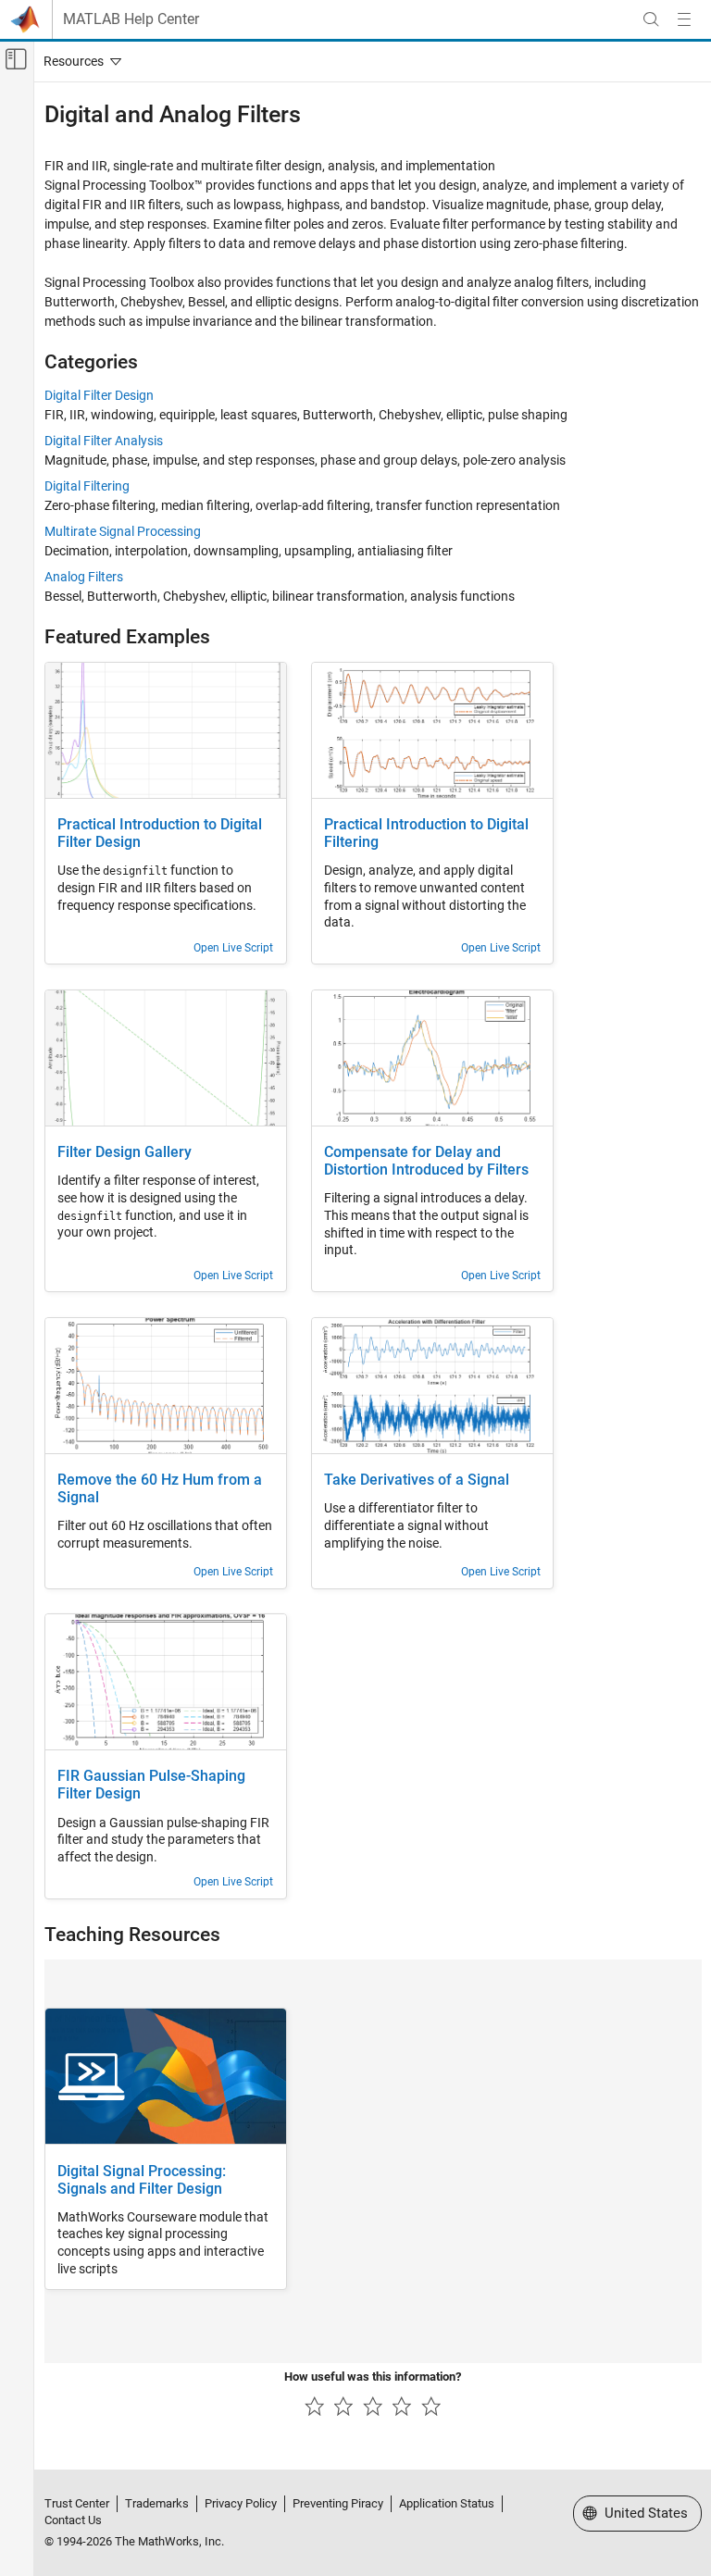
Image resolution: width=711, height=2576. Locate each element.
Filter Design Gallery (125, 1152)
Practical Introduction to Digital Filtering (426, 834)
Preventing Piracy (338, 2503)
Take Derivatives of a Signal (417, 1480)
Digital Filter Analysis (104, 441)
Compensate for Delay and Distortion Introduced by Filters (426, 1161)
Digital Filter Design (99, 395)
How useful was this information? (373, 2377)
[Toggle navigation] (79, 61)
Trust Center (77, 2503)
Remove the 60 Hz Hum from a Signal (160, 1489)
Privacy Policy (241, 2503)
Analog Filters (84, 577)
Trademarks (157, 2503)
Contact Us (73, 2520)
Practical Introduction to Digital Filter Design (160, 834)
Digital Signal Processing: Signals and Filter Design (142, 2180)
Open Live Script (233, 948)
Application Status (447, 2503)
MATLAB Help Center (131, 19)
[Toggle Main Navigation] (684, 19)
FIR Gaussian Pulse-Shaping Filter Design (151, 1785)
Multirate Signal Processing (123, 531)
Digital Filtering (87, 486)
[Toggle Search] (651, 19)
